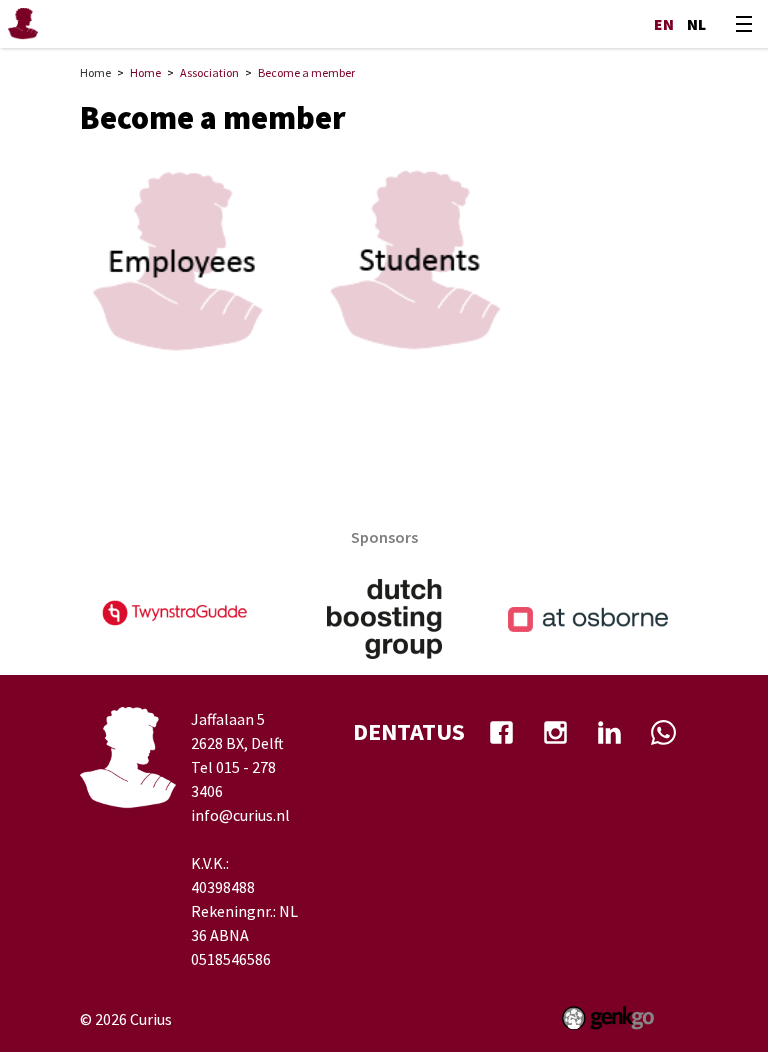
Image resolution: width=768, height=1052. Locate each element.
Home (95, 72)
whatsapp (663, 732)
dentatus (409, 731)
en (664, 24)
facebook (501, 732)
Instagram (555, 732)
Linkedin (609, 732)
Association (209, 72)
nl (696, 24)
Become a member (306, 72)
